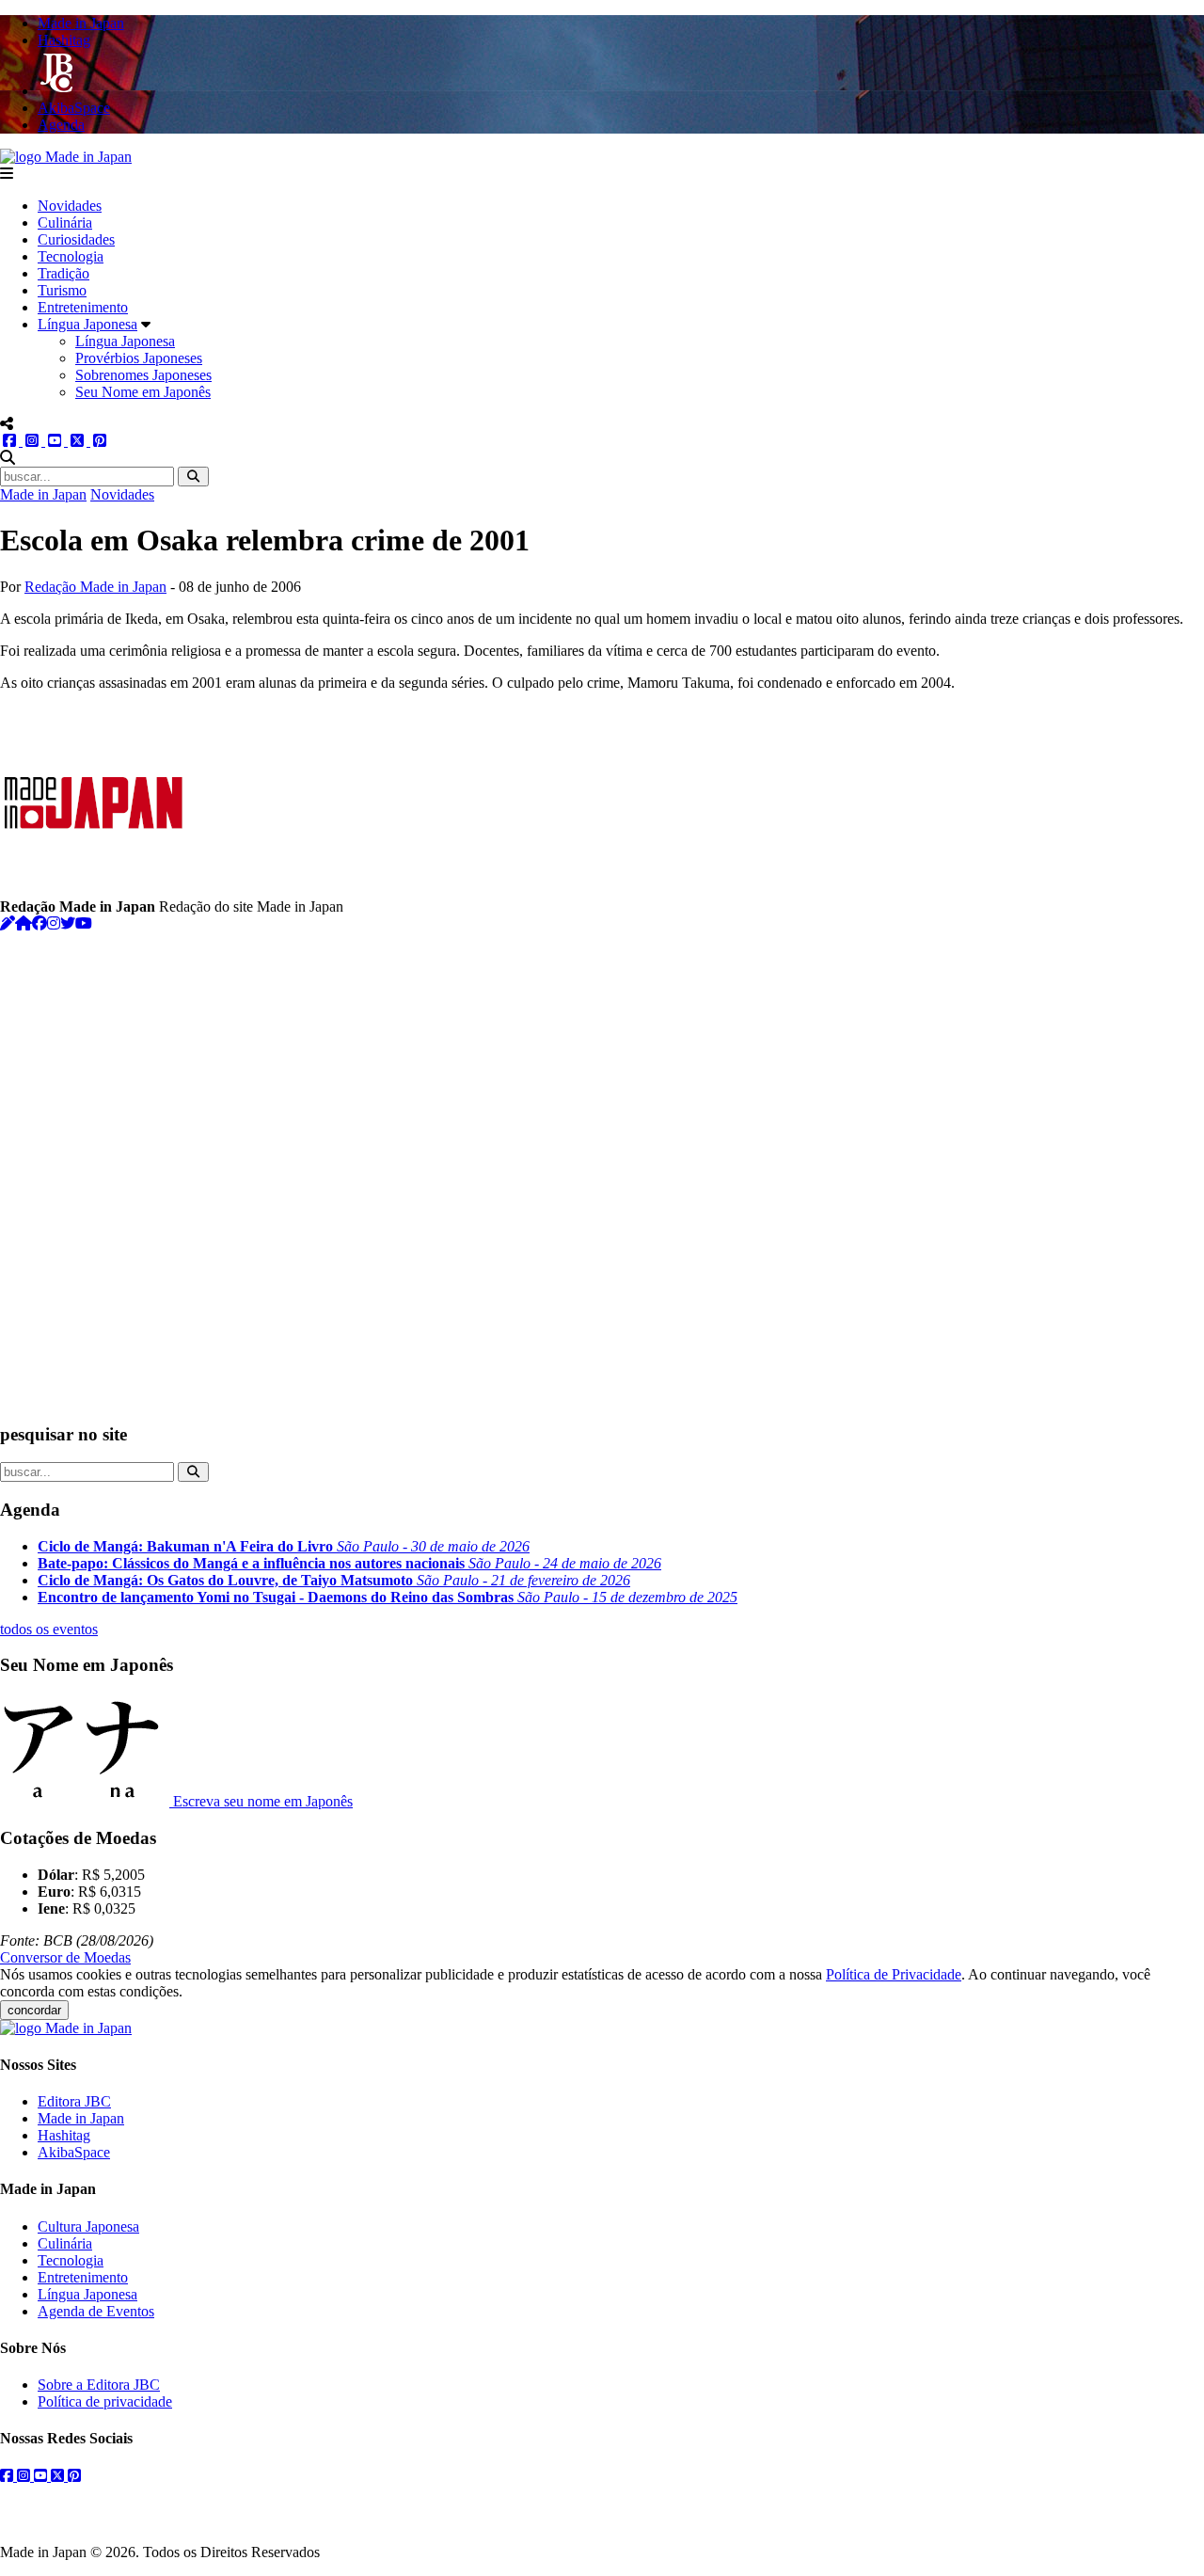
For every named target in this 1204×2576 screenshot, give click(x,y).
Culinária (65, 223)
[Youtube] (84, 923)
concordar (34, 2010)
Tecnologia (71, 256)
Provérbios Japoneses (139, 358)
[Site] (24, 923)
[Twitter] (68, 923)
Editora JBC (74, 2101)
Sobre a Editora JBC (99, 2385)
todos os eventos (49, 1629)
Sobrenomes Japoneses (143, 375)
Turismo (62, 290)
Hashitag (64, 2135)
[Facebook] (40, 923)
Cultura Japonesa (88, 2226)
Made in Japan (43, 494)
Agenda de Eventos (96, 2311)
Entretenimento (83, 307)
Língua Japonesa (87, 324)
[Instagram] (54, 923)
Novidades (70, 206)
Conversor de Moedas (65, 1957)
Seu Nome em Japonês (143, 392)
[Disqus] (602, 1168)
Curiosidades (76, 239)
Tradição (63, 273)
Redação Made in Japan (95, 587)
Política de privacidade (105, 2401)
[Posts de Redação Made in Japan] (8, 923)
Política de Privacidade (894, 1974)
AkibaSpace (74, 2152)
